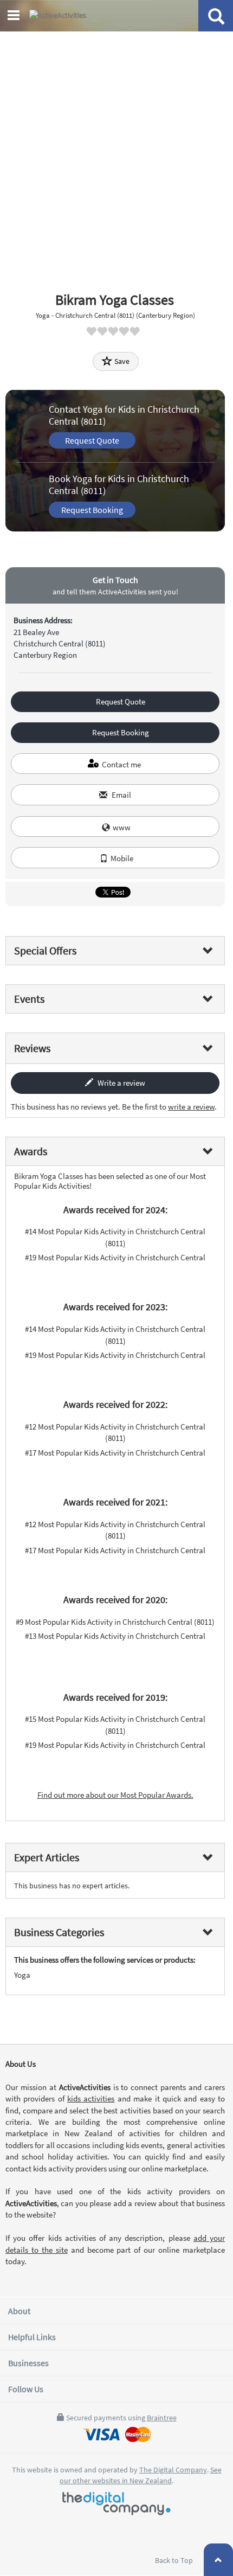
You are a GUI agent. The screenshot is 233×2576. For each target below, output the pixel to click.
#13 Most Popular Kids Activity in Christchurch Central (115, 1636)
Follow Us (26, 2389)
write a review (191, 1107)
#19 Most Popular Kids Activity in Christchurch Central (115, 1257)
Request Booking (92, 510)
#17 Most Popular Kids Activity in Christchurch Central (115, 1453)
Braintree (162, 2418)
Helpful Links (32, 2337)
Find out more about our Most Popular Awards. (115, 1795)
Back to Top (175, 2560)
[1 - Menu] (15, 17)
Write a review (121, 1083)
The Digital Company (173, 2470)
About (19, 2311)
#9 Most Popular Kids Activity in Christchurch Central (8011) (115, 1622)
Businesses (28, 2363)
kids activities (91, 2098)
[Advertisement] (116, 154)
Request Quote (92, 440)
